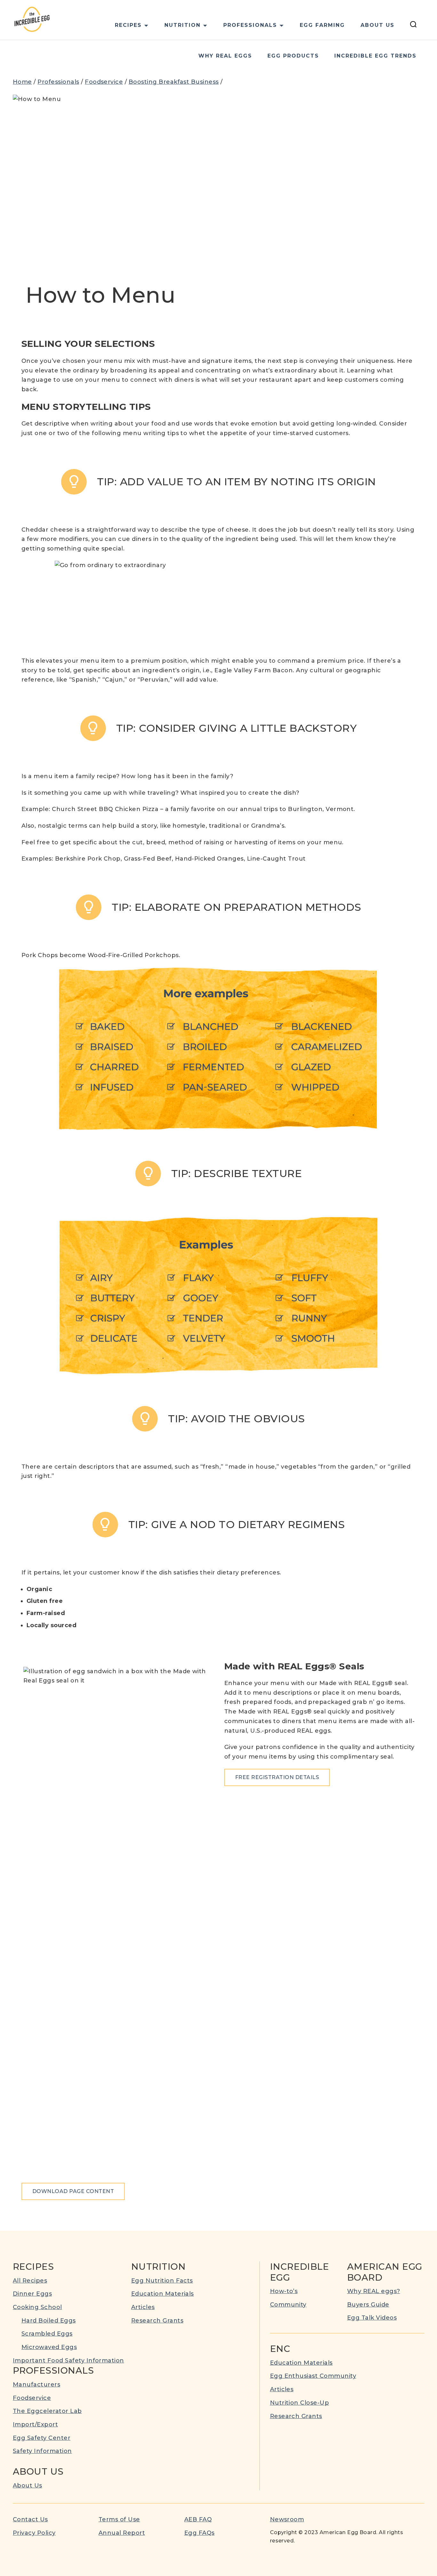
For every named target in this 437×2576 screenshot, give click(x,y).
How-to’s (284, 2291)
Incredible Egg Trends (375, 56)
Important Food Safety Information (68, 2361)
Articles (143, 2307)
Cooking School (37, 2307)
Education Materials (163, 2294)
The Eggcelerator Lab (47, 2411)
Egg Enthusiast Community (313, 2376)
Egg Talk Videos (372, 2318)
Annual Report (122, 2533)
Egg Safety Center (42, 2438)
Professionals (58, 82)
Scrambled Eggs (47, 2334)
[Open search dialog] (413, 25)
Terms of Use (119, 2519)
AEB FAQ (198, 2519)
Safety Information (42, 2451)
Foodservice (104, 82)
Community (288, 2305)
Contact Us (30, 2519)
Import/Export (35, 2424)
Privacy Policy (34, 2533)
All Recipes (30, 2281)
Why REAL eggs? (374, 2291)
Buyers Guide (368, 2305)
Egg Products (293, 56)
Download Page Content (73, 2191)
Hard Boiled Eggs (49, 2321)
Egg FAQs (199, 2533)
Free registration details (277, 1777)
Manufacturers (36, 2385)
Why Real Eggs (225, 56)
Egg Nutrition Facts (162, 2281)
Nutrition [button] (183, 25)
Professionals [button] (250, 25)
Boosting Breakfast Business (174, 82)
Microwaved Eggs (49, 2347)
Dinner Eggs (32, 2294)
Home (22, 82)
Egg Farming (322, 25)
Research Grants (157, 2321)
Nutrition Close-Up (300, 2403)
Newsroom (287, 2519)
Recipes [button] (128, 25)
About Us (377, 25)
